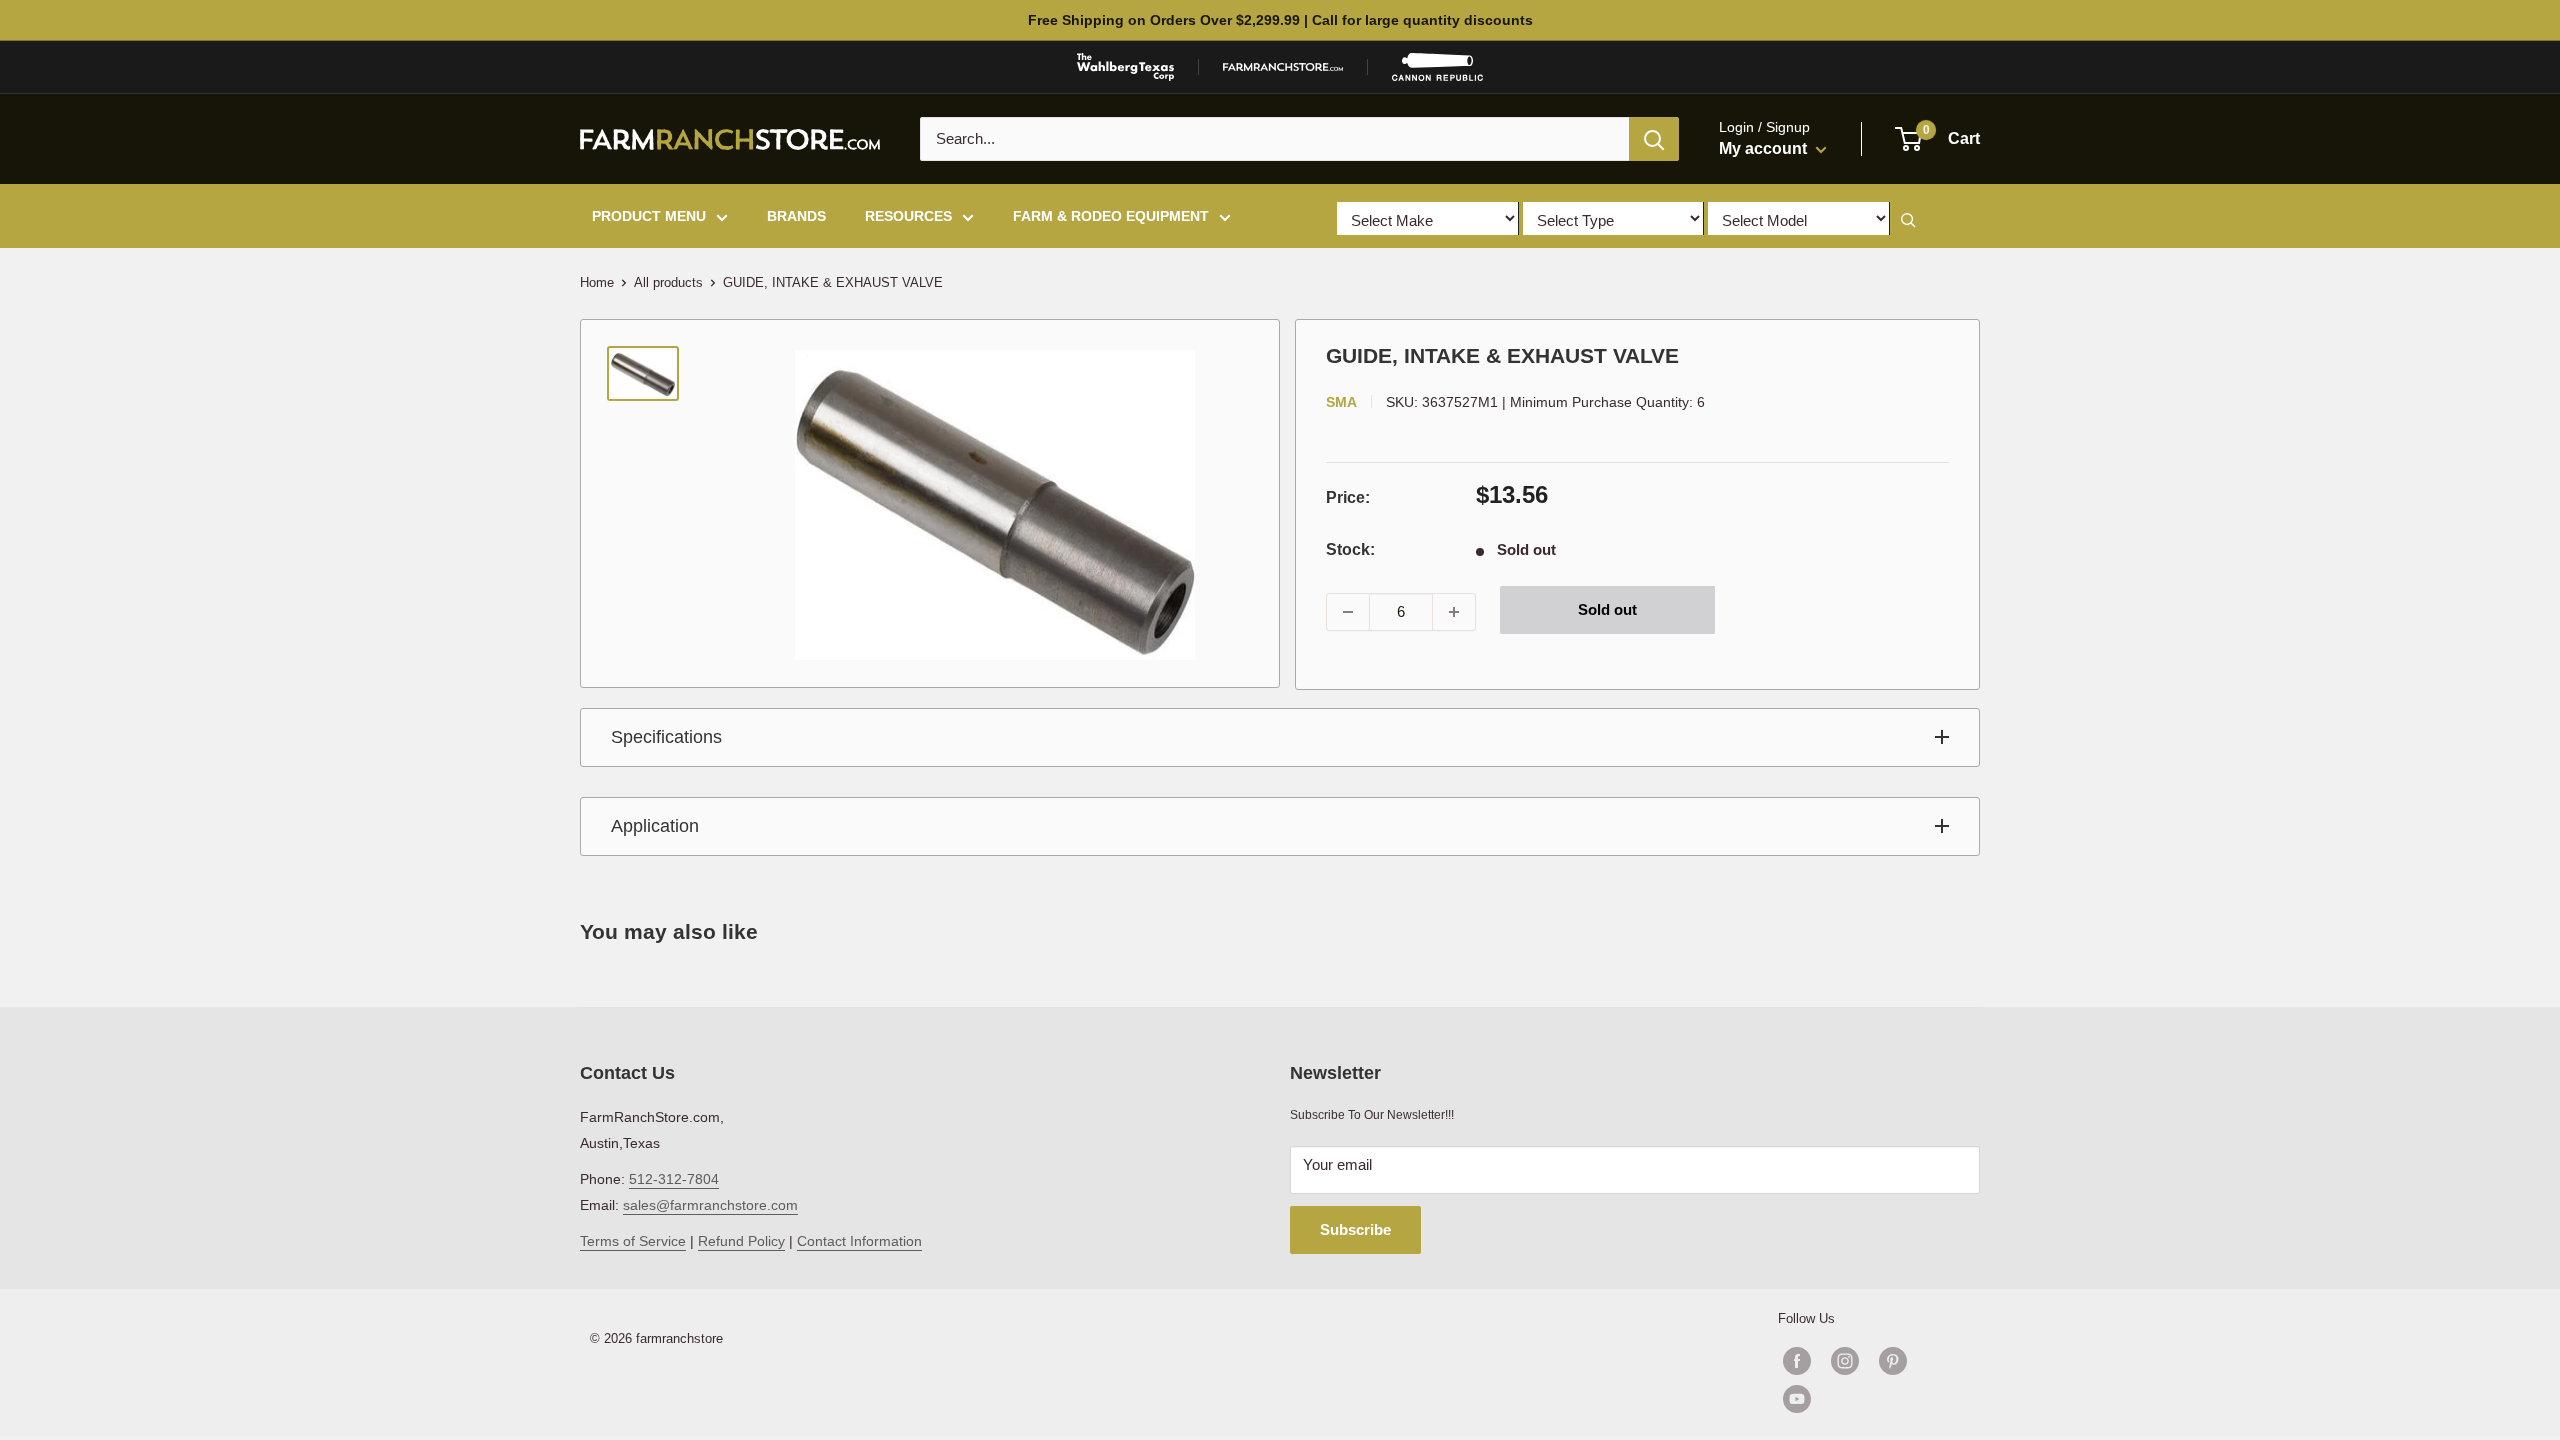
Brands (796, 216)
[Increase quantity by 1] (1454, 612)
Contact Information (859, 1241)
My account (1765, 148)
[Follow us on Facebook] (1797, 1361)
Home (597, 282)
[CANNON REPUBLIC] (1437, 67)
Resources (908, 216)
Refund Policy (741, 1241)
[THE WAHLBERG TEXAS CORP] (1125, 67)
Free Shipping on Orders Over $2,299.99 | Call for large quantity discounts (1280, 20)
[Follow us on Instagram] (1845, 1361)
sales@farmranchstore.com (710, 1205)
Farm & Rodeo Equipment (1111, 216)
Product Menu (649, 216)
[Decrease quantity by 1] (1348, 612)
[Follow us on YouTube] (1869, 1399)
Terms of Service (633, 1241)
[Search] (1654, 139)
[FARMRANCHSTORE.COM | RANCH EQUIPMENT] (1283, 67)
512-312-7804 (674, 1179)
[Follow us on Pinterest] (1893, 1361)
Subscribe (1355, 1229)
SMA (1341, 402)
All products (668, 282)
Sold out (1607, 609)
